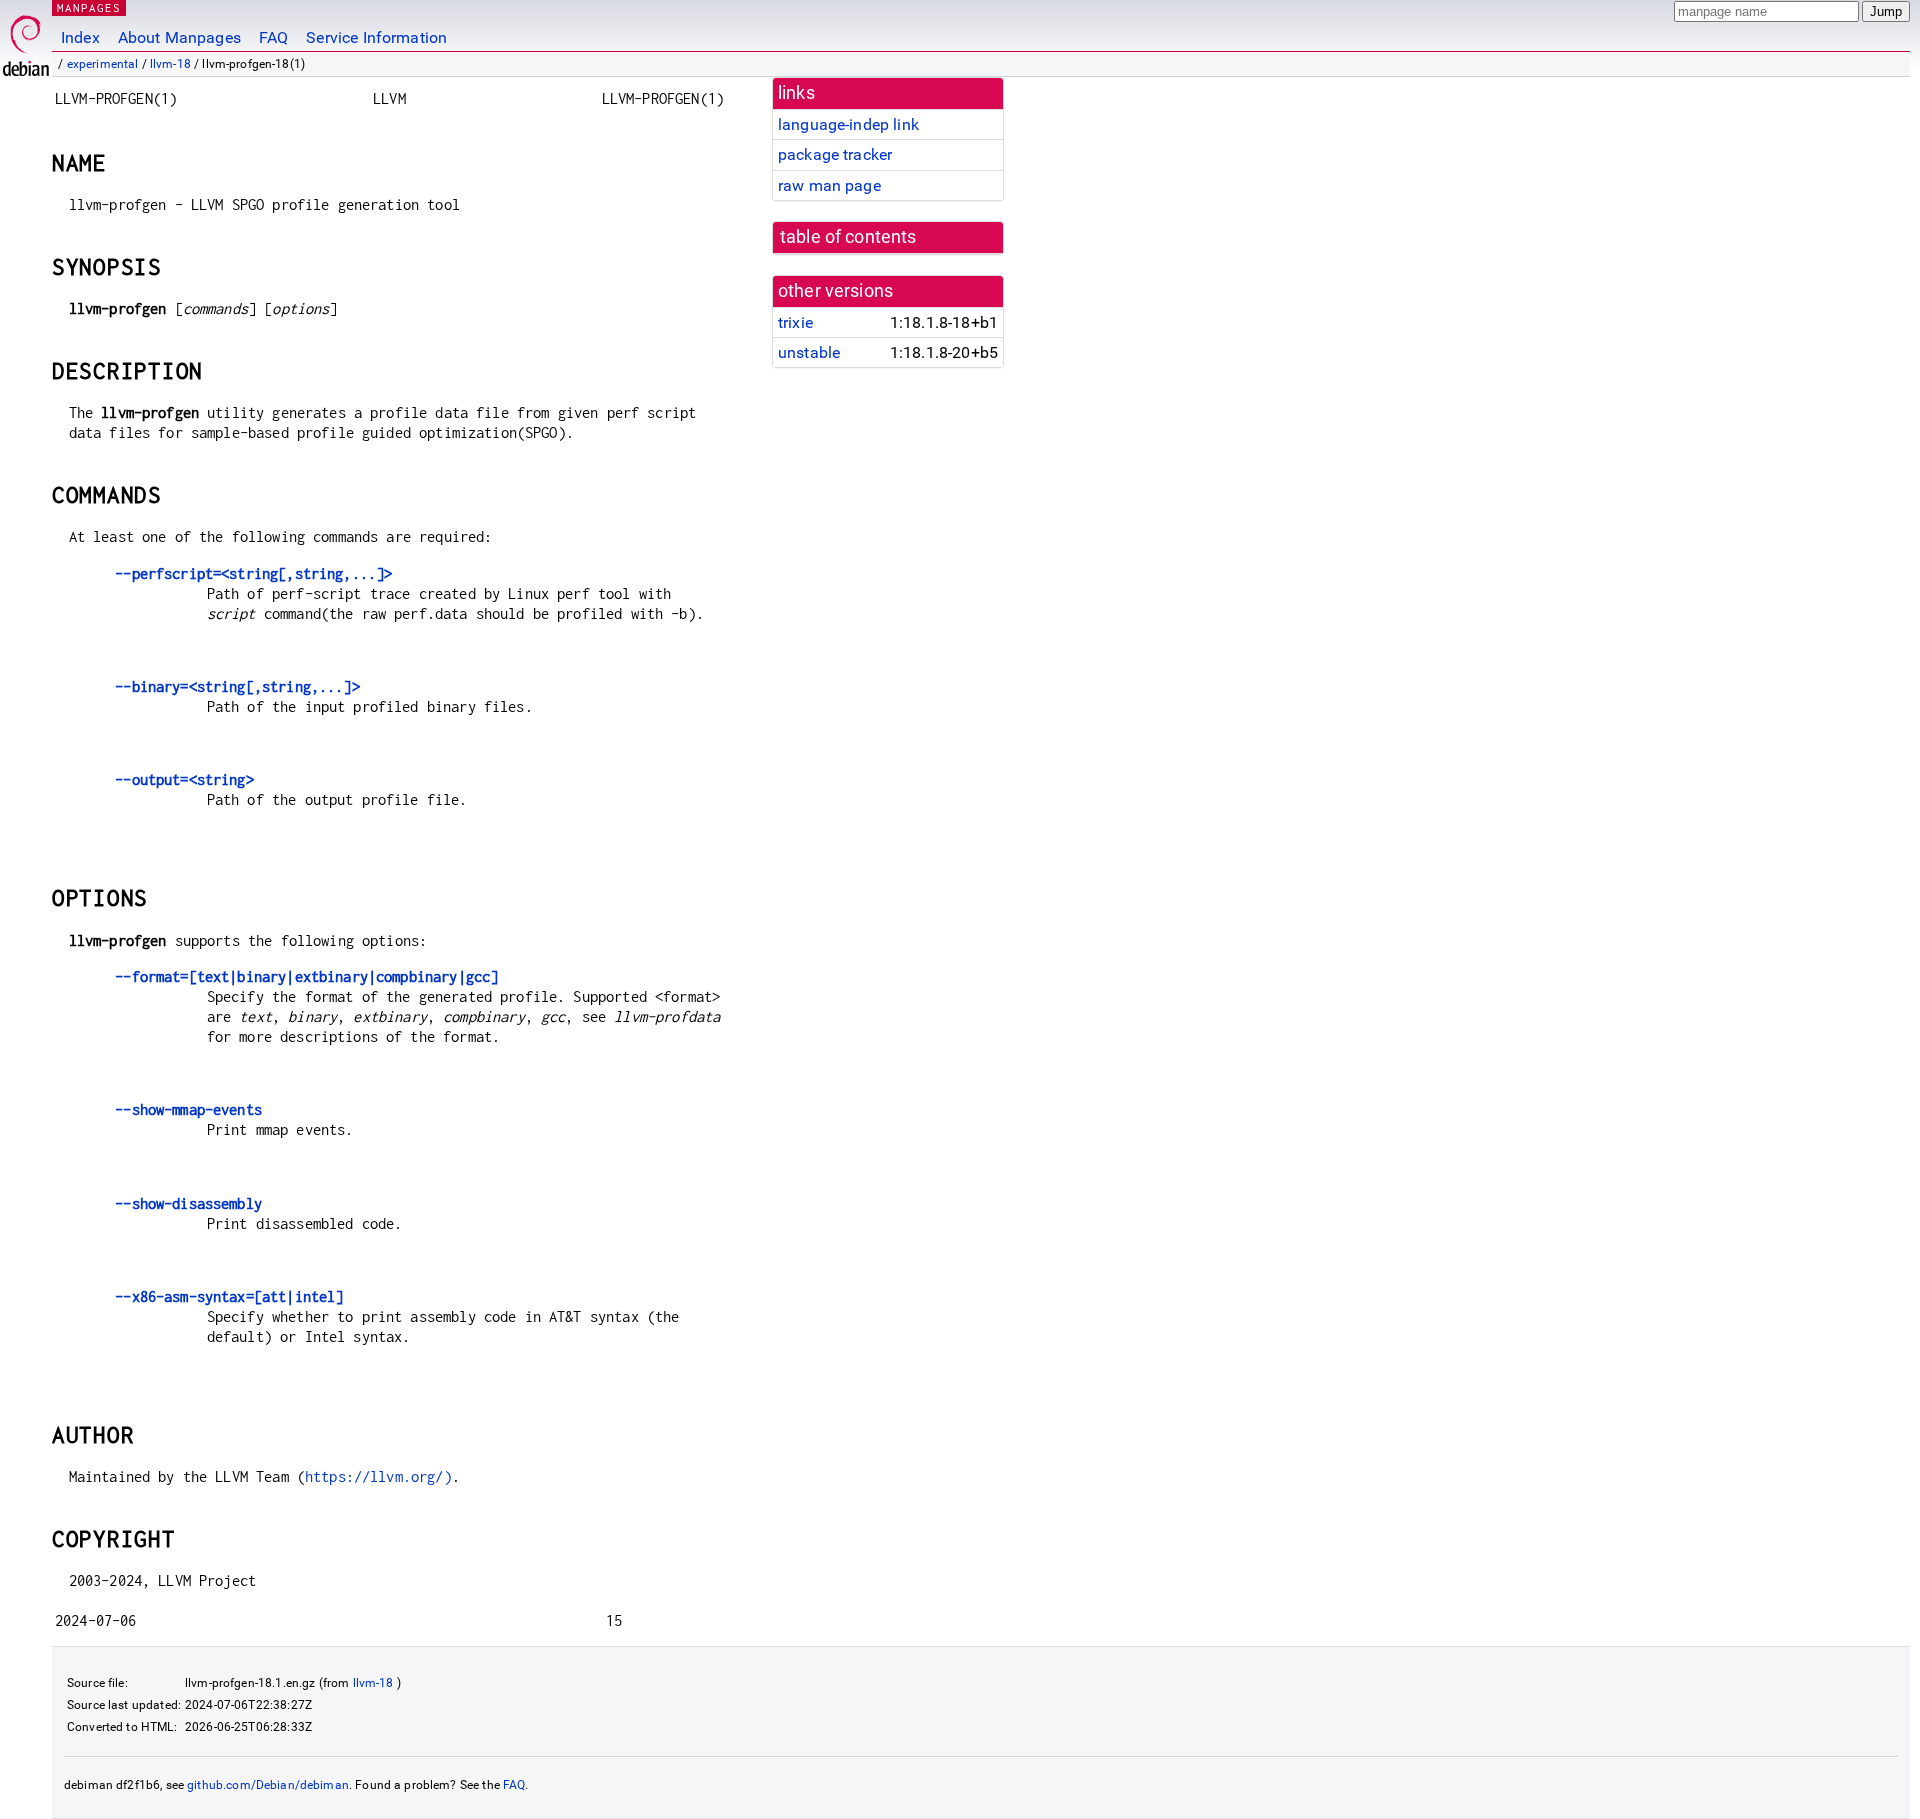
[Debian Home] (26, 40)
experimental (103, 64)
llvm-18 (170, 64)
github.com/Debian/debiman (268, 1785)
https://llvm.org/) (378, 1476)
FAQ (273, 37)
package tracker (835, 154)
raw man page (829, 185)
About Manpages (179, 37)
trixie (795, 322)
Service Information (376, 37)
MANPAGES (89, 7)
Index (80, 37)
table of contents (848, 237)
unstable (809, 352)
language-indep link (848, 124)
